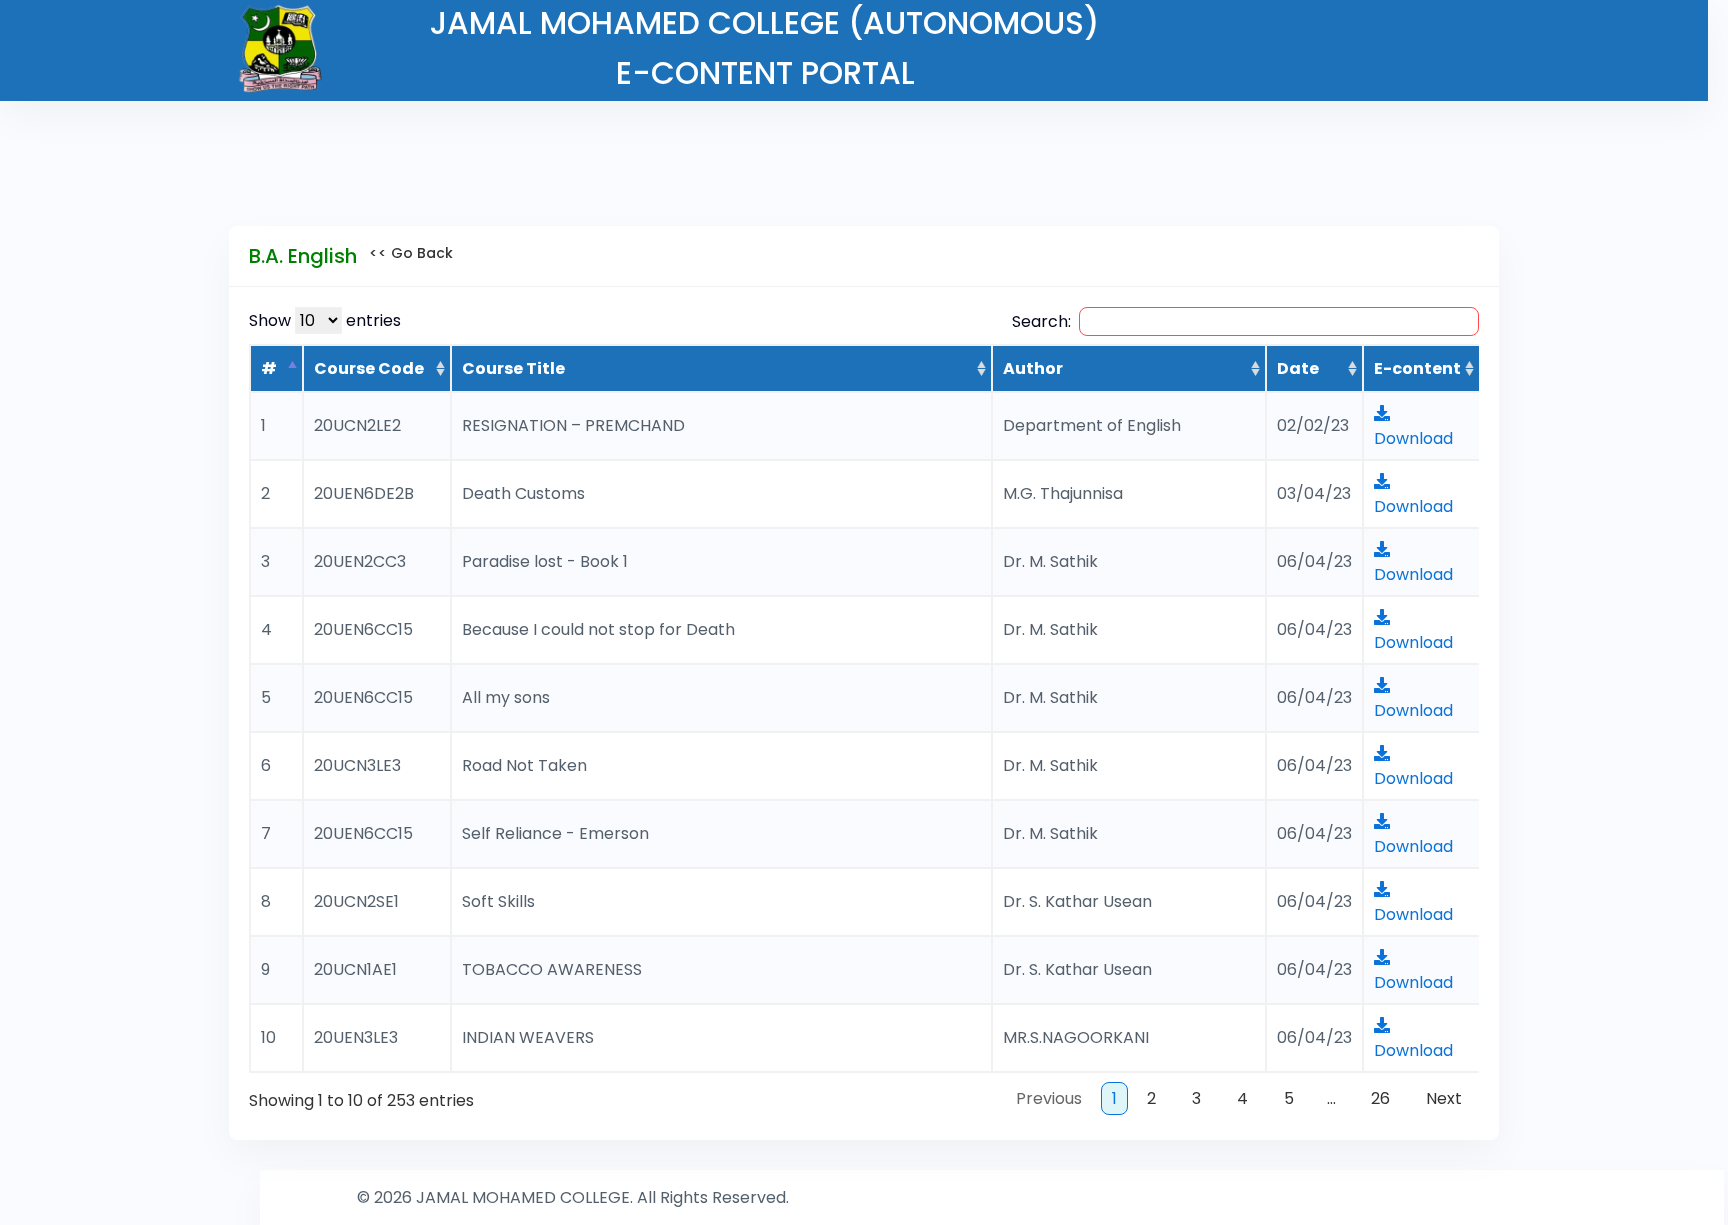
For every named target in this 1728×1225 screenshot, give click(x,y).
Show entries (325, 320)
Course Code (369, 368)
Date (1298, 368)
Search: (1041, 321)
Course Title (513, 368)
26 (1380, 1098)
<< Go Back (405, 253)
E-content (1417, 368)
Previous (1049, 1098)
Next (1444, 1098)
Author (1033, 368)
